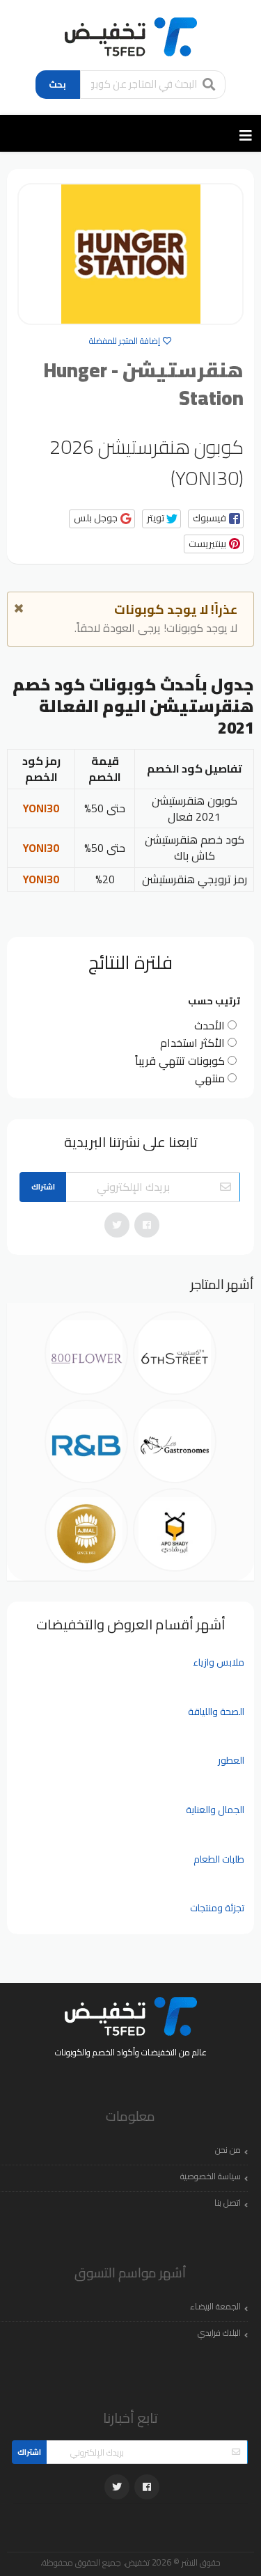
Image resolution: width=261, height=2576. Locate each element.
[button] (216, 519)
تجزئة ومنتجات (217, 1908)
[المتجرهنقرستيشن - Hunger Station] (130, 254)
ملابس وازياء (219, 1662)
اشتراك (43, 1187)
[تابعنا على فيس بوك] (147, 1225)
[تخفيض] (131, 35)
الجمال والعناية (215, 1810)
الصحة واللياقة (216, 1712)
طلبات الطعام (219, 1859)
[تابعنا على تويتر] (117, 1225)
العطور (231, 1760)
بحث (57, 84)
